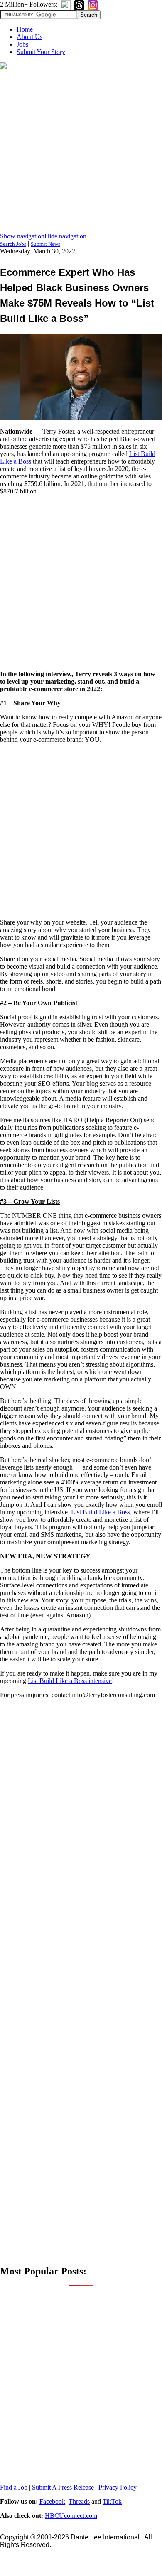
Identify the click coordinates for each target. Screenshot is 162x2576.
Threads (79, 2501)
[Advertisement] (81, 152)
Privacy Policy (118, 2487)
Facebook (52, 2501)
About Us (29, 37)
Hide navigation (65, 236)
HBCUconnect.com (71, 2516)
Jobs (22, 44)
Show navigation (22, 236)
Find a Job (14, 2487)
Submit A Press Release (63, 2487)
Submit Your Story (41, 52)
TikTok (112, 2501)
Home (25, 29)
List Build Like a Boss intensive (70, 1681)
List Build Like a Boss (101, 1512)
